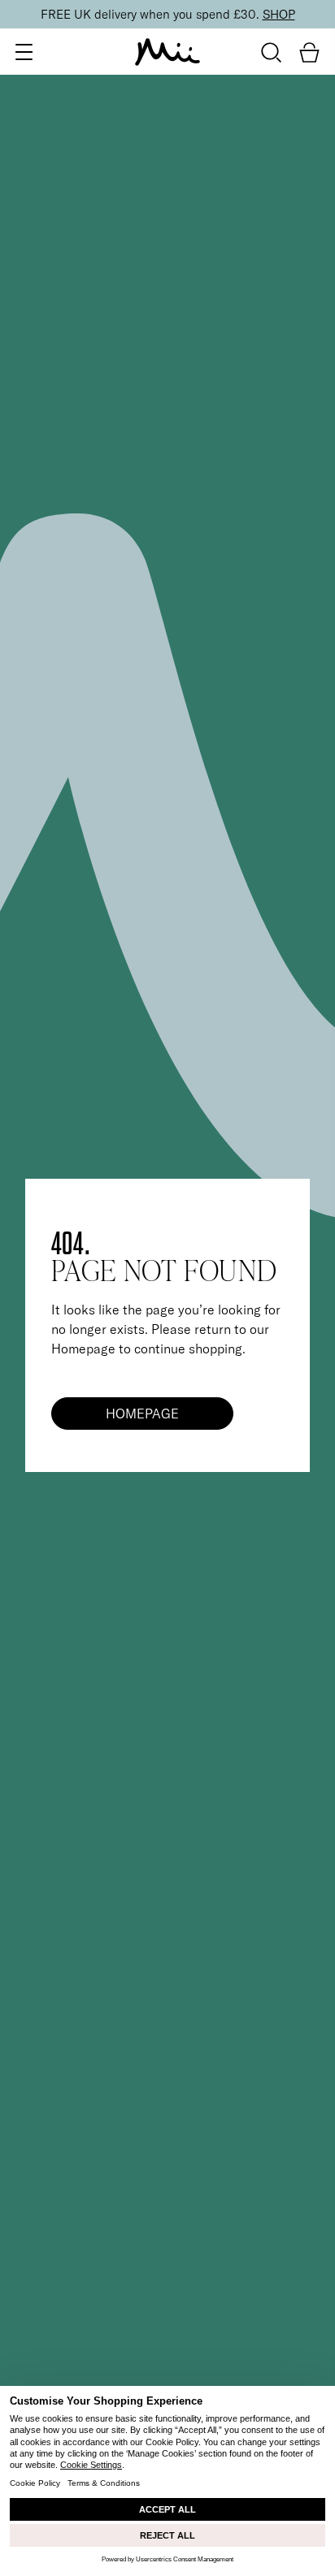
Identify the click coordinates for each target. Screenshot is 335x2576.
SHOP (279, 14)
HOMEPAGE (142, 1414)
